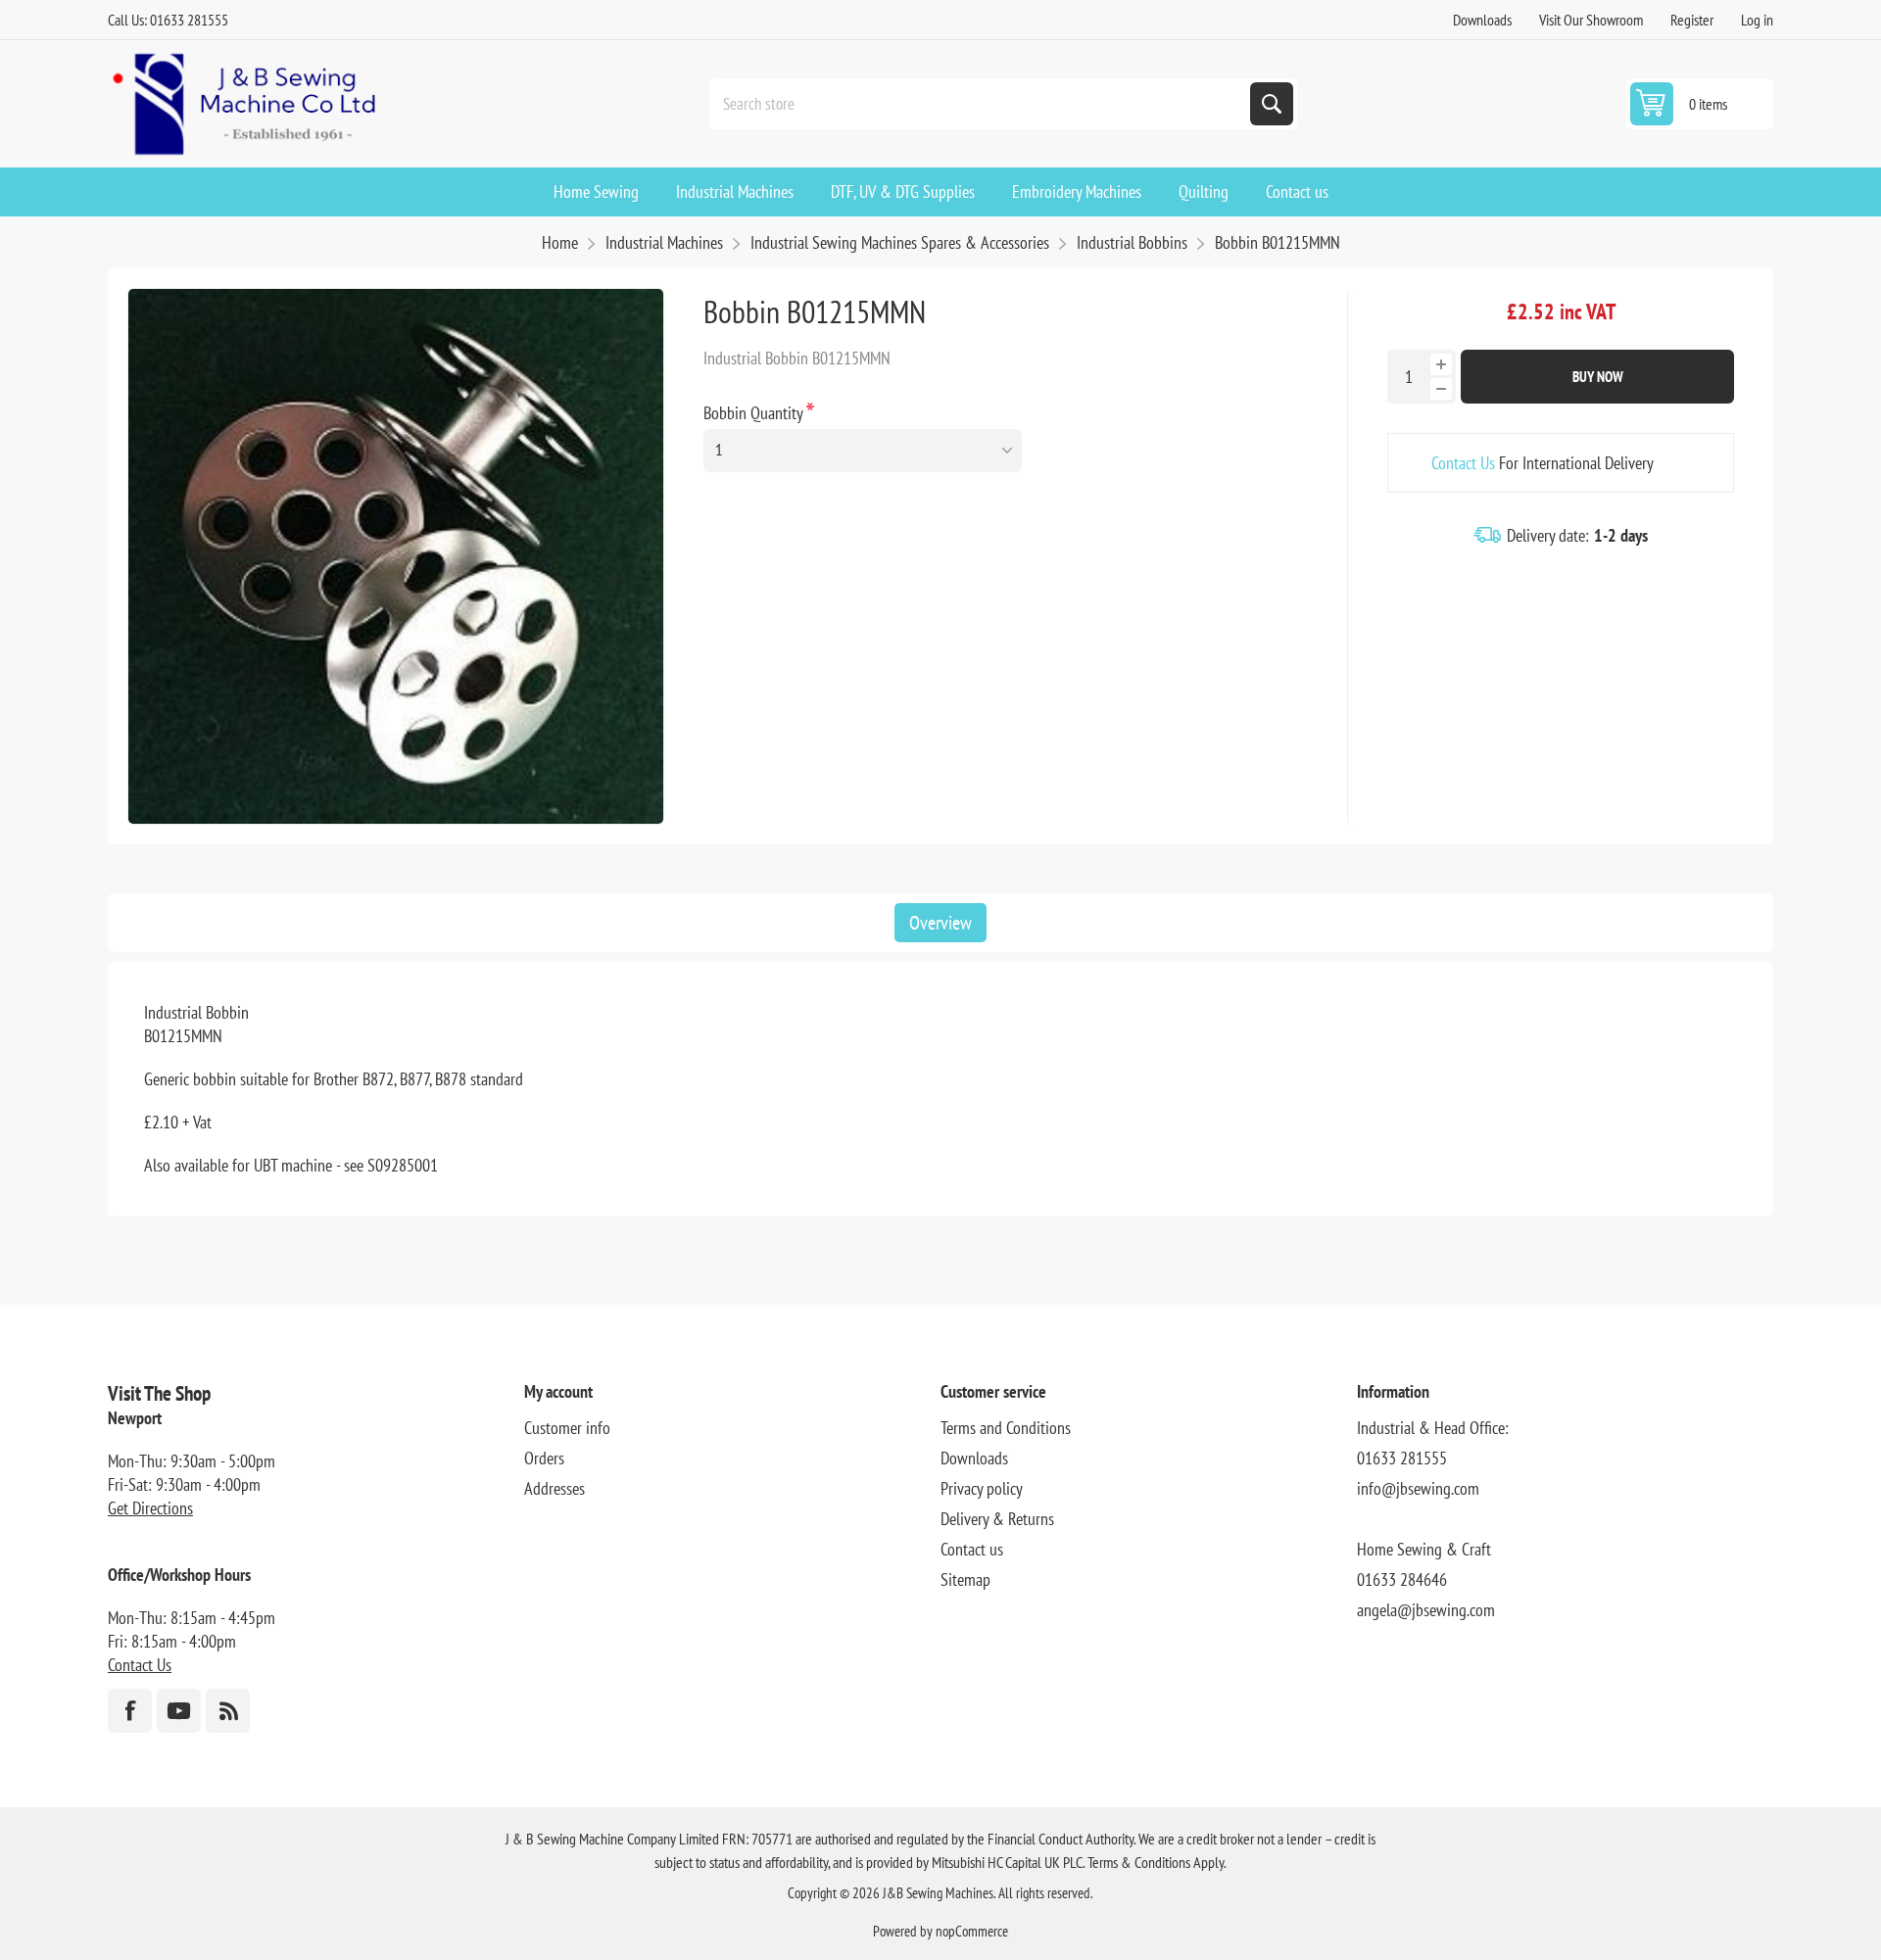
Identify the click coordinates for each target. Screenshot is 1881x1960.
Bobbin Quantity (755, 413)
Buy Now (1598, 377)
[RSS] (228, 1711)
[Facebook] (130, 1711)
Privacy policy (982, 1488)
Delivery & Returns (997, 1519)
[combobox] (982, 104)
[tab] (940, 923)
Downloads (1482, 20)
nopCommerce (972, 1931)
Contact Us (1463, 463)
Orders (544, 1458)
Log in (1757, 20)
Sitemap (965, 1579)
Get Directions (150, 1508)
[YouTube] (179, 1711)
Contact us (972, 1549)
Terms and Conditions (1006, 1428)
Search (1272, 104)
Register (1692, 20)
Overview (940, 923)
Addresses (555, 1488)
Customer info (567, 1428)
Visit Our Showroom (1591, 20)
